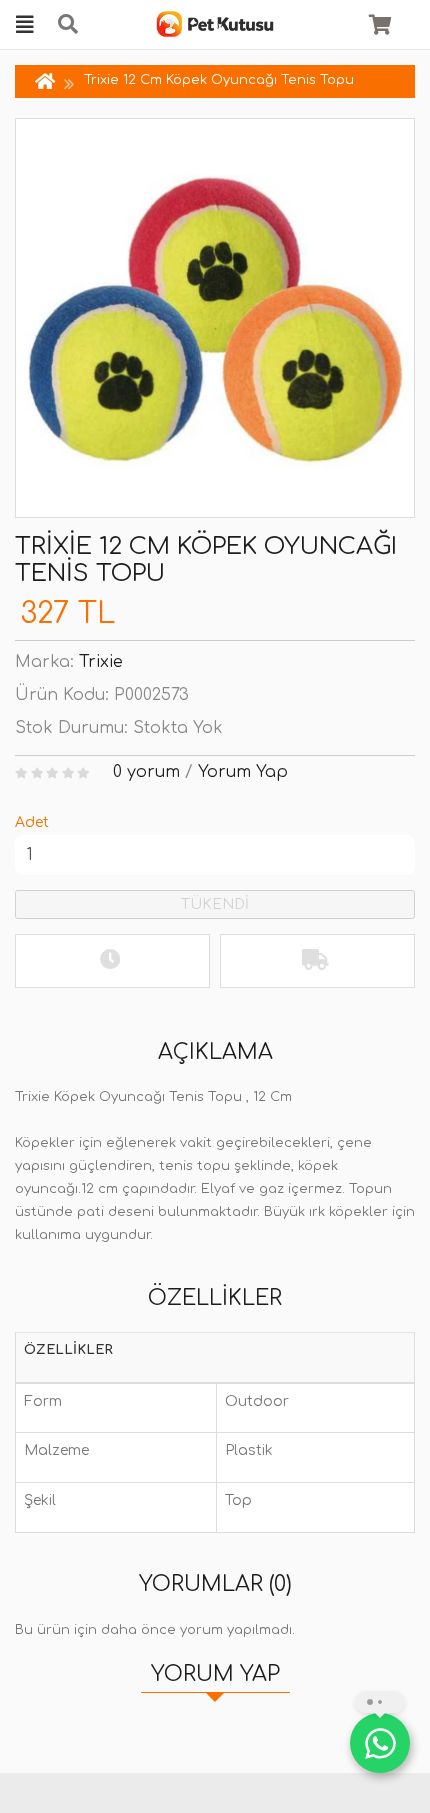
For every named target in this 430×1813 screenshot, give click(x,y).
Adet (32, 822)
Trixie (101, 662)
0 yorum (146, 772)
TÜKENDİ (215, 904)
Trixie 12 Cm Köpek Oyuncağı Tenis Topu (219, 80)
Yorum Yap (243, 772)
